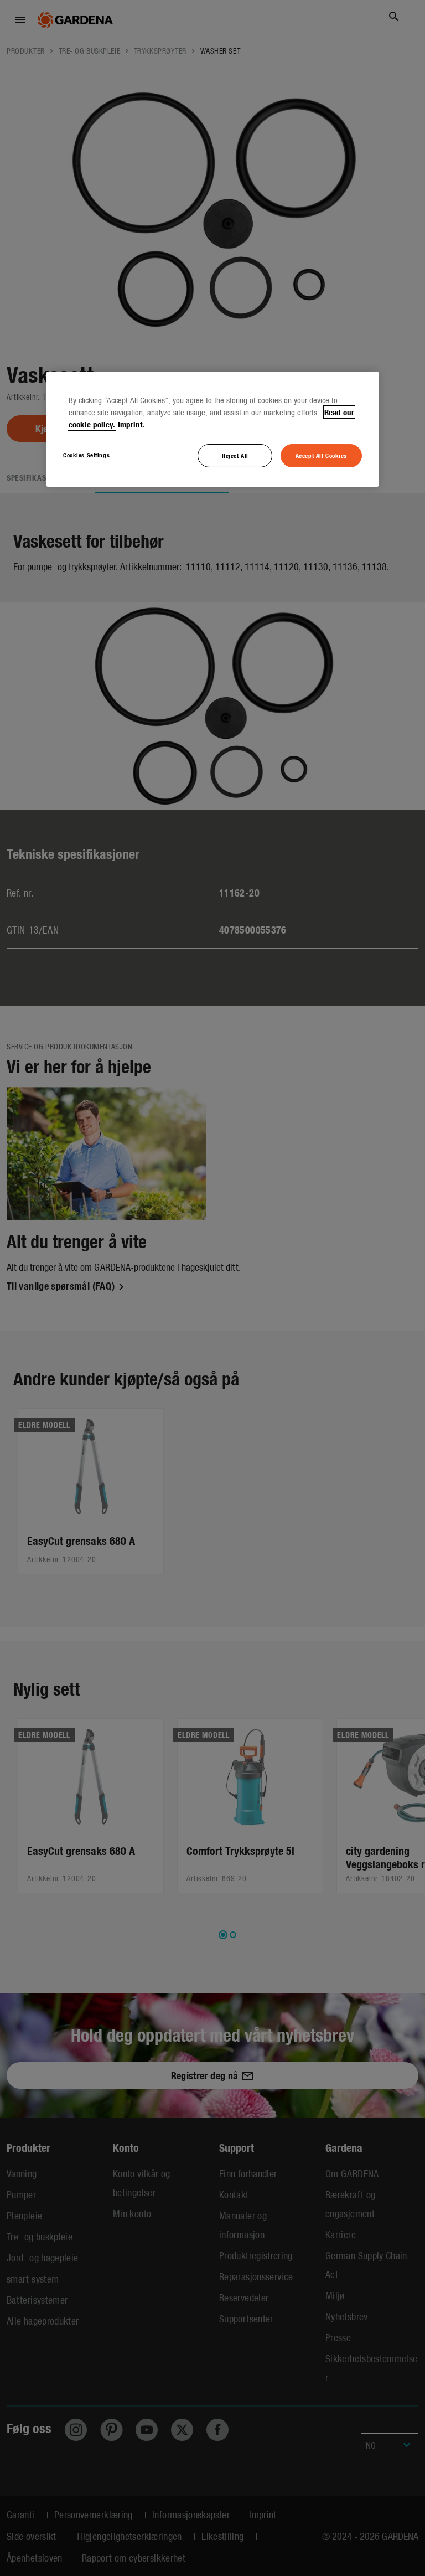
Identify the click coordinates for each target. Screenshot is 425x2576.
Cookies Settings (86, 455)
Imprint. (131, 424)
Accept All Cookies (321, 455)
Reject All (235, 455)
